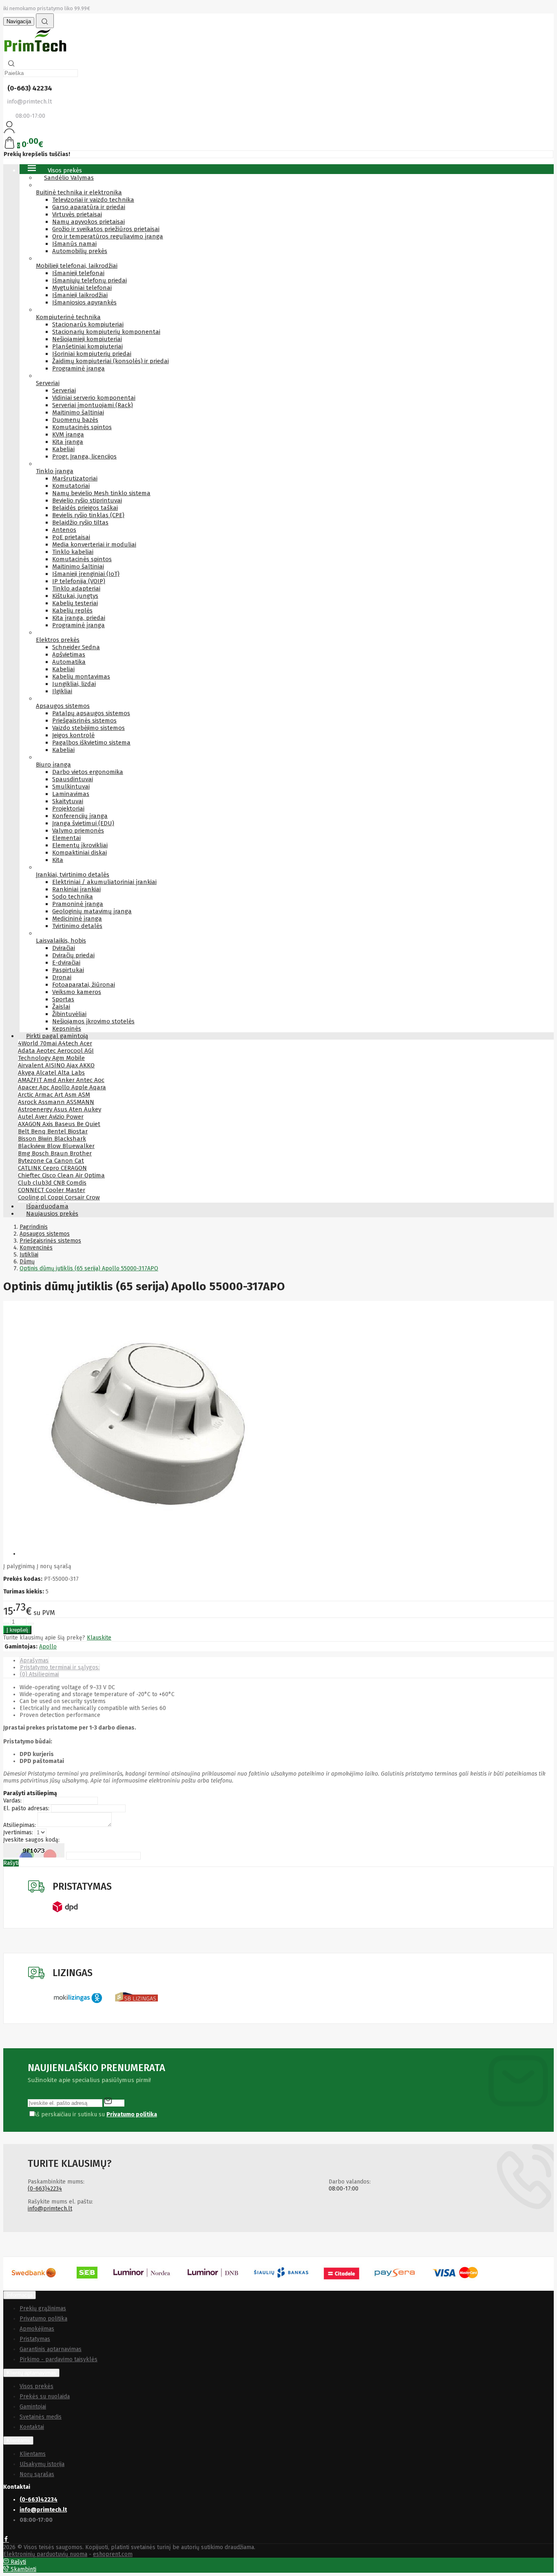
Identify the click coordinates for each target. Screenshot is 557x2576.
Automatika (69, 662)
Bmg (25, 1153)
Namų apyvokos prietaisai (88, 222)
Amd (51, 1080)
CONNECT (32, 1190)
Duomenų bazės (75, 420)
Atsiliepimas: (20, 1825)
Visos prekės (36, 2386)
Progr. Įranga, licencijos (84, 456)
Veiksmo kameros (77, 992)
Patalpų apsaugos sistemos (91, 713)
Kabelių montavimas (81, 677)
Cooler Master (65, 1190)
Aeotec (47, 1051)
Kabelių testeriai (75, 603)
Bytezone (32, 1161)
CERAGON (74, 1168)
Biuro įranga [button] (53, 765)
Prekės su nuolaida (45, 2396)
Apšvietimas (69, 654)
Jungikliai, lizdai (74, 684)
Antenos (64, 530)
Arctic (27, 1095)
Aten (76, 1109)
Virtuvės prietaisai (77, 214)
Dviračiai (64, 948)
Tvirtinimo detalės (77, 926)
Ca (50, 1161)
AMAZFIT (31, 1080)
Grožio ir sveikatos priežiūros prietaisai (106, 229)
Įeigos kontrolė (73, 735)
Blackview (32, 1146)
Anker (67, 1080)
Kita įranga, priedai (79, 618)
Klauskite (99, 1638)
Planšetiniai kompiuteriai (87, 346)
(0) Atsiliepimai (39, 1674)
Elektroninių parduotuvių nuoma (45, 2554)
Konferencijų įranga (80, 816)
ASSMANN (80, 1102)
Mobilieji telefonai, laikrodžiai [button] (77, 266)
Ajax (73, 1065)
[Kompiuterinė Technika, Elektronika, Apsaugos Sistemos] (36, 53)
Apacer (29, 1087)
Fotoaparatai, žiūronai (84, 985)
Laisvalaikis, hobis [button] (61, 941)
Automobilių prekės (80, 251)
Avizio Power (66, 1117)
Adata (27, 1051)
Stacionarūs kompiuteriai (88, 324)
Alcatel (47, 1073)
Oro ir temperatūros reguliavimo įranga (108, 236)
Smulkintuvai (71, 787)
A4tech (69, 1043)
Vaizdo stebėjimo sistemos (88, 728)
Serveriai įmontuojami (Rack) (93, 405)
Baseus (66, 1124)
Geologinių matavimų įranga (92, 911)
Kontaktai (32, 2427)
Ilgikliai (62, 691)
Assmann (52, 1102)
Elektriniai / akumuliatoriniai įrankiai (104, 882)
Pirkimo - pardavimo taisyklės (59, 2359)
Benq (39, 1131)
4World (29, 1043)
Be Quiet (88, 1124)
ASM (84, 1095)
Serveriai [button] (48, 383)
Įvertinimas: (18, 1832)
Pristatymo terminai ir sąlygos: (60, 1667)
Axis (49, 1124)
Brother (81, 1153)
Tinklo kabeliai (73, 552)
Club (25, 1183)
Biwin (46, 1139)
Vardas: (12, 1801)
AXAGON (30, 1124)
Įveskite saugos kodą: (31, 1840)
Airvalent (32, 1065)
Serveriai (64, 390)
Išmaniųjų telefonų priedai (90, 280)
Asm (72, 1095)
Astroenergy (36, 1109)
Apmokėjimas (37, 2329)
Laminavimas (71, 794)
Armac (45, 1095)
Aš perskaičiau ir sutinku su (95, 2114)
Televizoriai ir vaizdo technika (93, 200)
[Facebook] (6, 2540)
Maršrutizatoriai (75, 478)
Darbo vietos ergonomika (88, 772)
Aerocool (71, 1051)
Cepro (52, 1168)
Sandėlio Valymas (69, 178)
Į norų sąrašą (54, 1566)
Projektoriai (68, 809)
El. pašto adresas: (26, 1808)
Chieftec (30, 1175)
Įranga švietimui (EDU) (83, 823)
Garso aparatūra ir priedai (89, 207)
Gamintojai (33, 2407)
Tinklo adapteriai (76, 588)
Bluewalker (78, 1146)
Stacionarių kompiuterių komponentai (106, 332)
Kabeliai (63, 449)
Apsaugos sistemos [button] (63, 706)
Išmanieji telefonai (78, 273)
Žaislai (61, 1007)
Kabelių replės (72, 610)
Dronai (62, 977)
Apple (80, 1087)
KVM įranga (68, 434)
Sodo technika (73, 897)
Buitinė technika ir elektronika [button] (79, 192)
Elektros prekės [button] (58, 640)
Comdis (76, 1183)
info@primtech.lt (50, 2209)
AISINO (56, 1065)
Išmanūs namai (74, 244)
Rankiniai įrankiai (76, 889)
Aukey (93, 1109)
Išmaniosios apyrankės (84, 302)
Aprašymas (34, 1660)
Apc (45, 1087)
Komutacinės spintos (82, 427)
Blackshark (70, 1139)
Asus (61, 1109)
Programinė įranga (78, 368)
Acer (86, 1043)
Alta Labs (71, 1073)
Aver (42, 1117)
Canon (64, 1161)
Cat (79, 1161)
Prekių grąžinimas (43, 2308)
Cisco (50, 1175)
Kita (58, 860)
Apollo (61, 1087)
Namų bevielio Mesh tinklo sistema (101, 493)
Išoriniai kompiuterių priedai (92, 354)
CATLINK (30, 1168)
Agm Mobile (69, 1058)
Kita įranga (68, 442)
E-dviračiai (66, 963)
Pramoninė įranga (78, 904)
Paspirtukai (68, 970)
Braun (60, 1153)
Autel (27, 1117)
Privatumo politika (43, 2319)
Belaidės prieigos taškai (85, 508)
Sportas (63, 999)
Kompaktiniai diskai (80, 853)
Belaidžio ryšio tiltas (80, 522)
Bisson (28, 1139)
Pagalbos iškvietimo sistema (91, 743)
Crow (93, 1197)
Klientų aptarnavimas (31, 2373)
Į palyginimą (19, 1566)
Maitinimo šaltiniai (78, 412)
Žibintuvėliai (69, 1014)
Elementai (66, 838)
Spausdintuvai (73, 779)
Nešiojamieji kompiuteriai (87, 339)
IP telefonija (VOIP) (79, 581)
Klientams (18, 2440)
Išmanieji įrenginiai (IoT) (86, 574)
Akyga (27, 1073)
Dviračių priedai (73, 955)
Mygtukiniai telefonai (82, 288)
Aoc (99, 1080)
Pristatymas (35, 2339)
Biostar (78, 1131)
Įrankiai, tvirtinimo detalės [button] (73, 875)
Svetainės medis (41, 2417)
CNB (60, 1183)
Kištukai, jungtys (75, 596)
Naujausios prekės (52, 1214)
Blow (55, 1146)
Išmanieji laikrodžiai (80, 295)
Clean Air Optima (81, 1175)
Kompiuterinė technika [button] (68, 317)
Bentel (57, 1131)
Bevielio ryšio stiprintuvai (87, 500)
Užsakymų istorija (42, 2464)
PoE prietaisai (71, 537)
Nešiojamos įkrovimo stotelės (93, 1021)
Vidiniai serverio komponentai (94, 398)
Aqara (98, 1087)
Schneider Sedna (76, 647)
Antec (85, 1080)
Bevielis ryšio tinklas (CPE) (88, 515)
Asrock (28, 1102)
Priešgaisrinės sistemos (84, 721)
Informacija (20, 2295)
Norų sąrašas (37, 2474)
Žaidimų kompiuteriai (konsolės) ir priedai (111, 361)
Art (60, 1095)
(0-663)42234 (45, 2189)
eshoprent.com (113, 2554)
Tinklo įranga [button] (55, 471)
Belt (24, 1131)
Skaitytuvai (68, 801)
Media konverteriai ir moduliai (94, 544)
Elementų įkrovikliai (80, 845)
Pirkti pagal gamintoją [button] (57, 1036)
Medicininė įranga (77, 919)
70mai (49, 1043)
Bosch (41, 1153)
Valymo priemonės (78, 831)
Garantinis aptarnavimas (51, 2349)
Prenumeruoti (114, 2101)
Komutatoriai (71, 486)
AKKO (87, 1065)
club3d (43, 1183)
